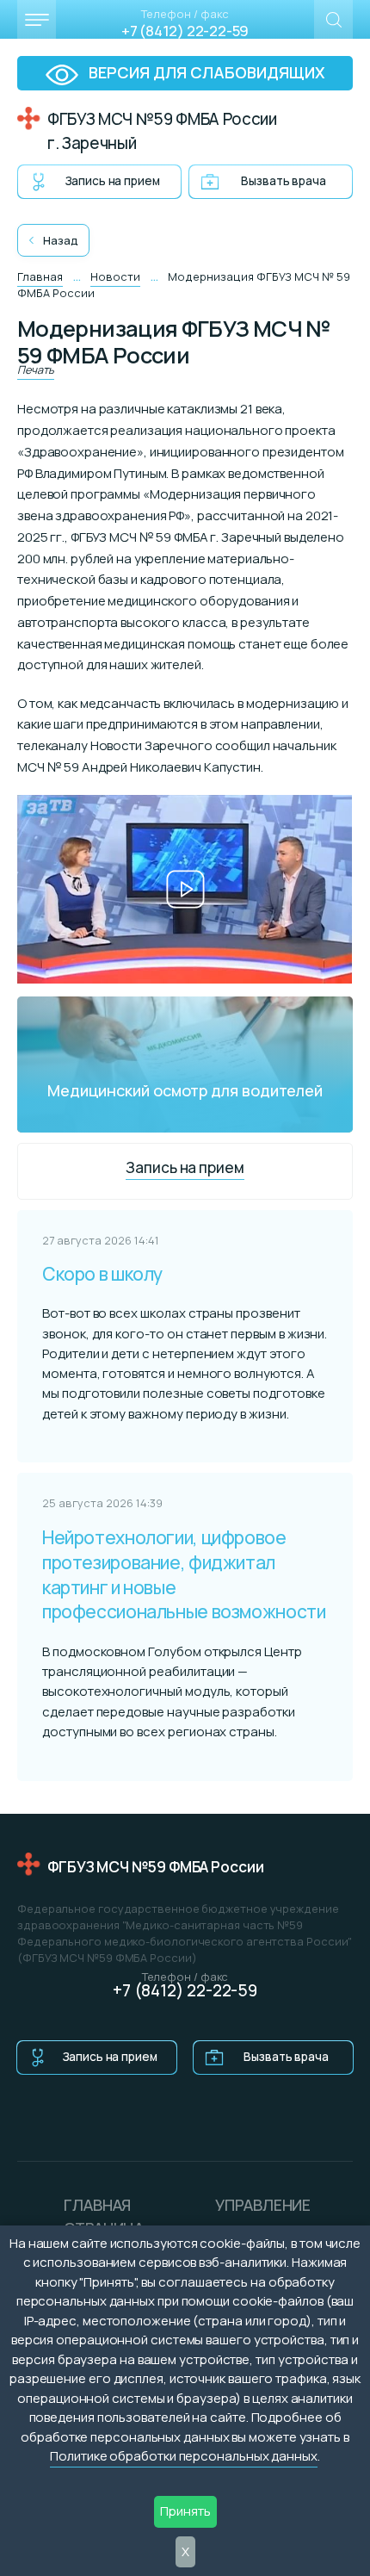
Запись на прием (113, 181)
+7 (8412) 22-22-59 (185, 31)
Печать (36, 369)
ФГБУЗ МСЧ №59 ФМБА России (156, 1867)
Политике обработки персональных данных (184, 2456)
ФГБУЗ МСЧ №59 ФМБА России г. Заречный (162, 131)
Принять (185, 2511)
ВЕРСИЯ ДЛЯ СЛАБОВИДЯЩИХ (205, 72)
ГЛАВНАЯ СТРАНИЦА (104, 2216)
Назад (61, 241)
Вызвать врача (283, 181)
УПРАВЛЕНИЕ (263, 2205)
